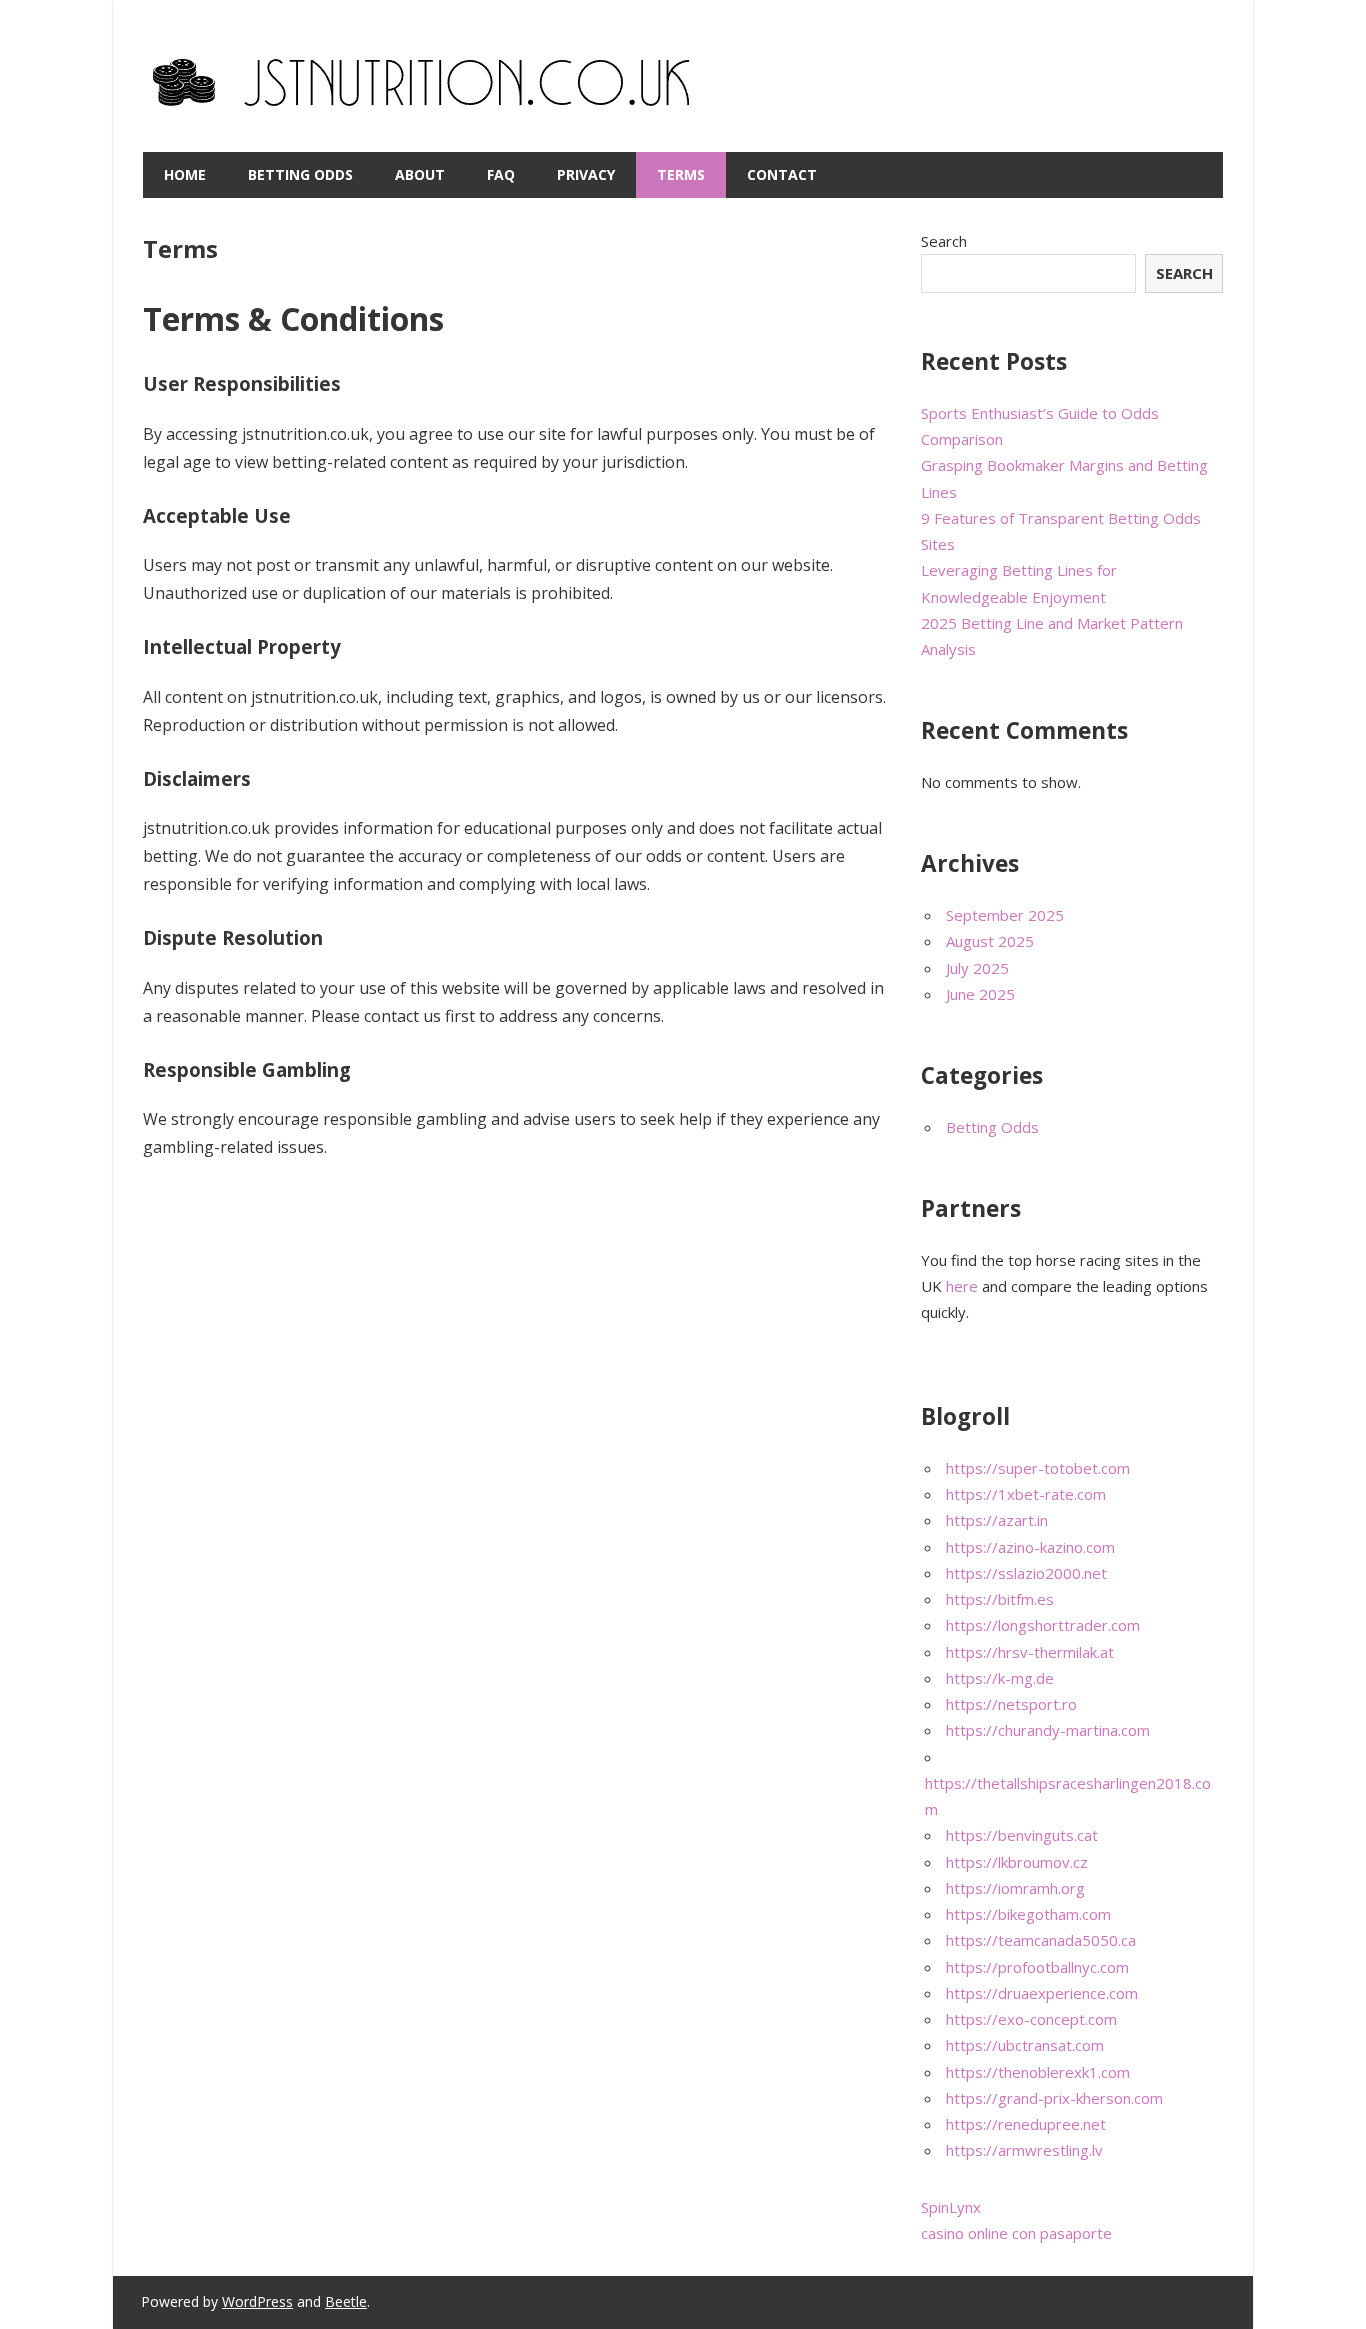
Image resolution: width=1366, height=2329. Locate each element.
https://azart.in (997, 1520)
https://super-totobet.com (1038, 1468)
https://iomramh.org (1015, 1888)
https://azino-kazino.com (1030, 1547)
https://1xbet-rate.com (1026, 1494)
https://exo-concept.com (1031, 2019)
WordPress (257, 2301)
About (420, 174)
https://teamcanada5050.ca (1041, 1940)
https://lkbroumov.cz (1017, 1862)
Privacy (586, 174)
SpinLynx (951, 2207)
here (962, 1286)
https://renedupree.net (1026, 2124)
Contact (782, 174)
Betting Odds (300, 174)
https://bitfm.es (1000, 1599)
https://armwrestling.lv (1024, 2150)
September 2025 (1005, 915)
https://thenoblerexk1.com (1038, 2072)
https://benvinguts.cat (1022, 1835)
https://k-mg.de (1000, 1678)
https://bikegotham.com (1028, 1914)
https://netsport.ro (1011, 1704)
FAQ (501, 174)
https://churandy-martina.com (1048, 1730)
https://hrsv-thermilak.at (1030, 1652)
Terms (681, 174)
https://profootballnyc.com (1037, 1967)
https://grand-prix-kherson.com (1054, 2098)
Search (944, 241)
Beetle (346, 2301)
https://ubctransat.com (1025, 2045)
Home (185, 174)
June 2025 (980, 994)
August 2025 (990, 941)
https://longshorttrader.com (1043, 1625)
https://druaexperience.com (1042, 1993)
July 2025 (977, 968)
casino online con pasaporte (1016, 2233)
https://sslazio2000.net (1026, 1573)
